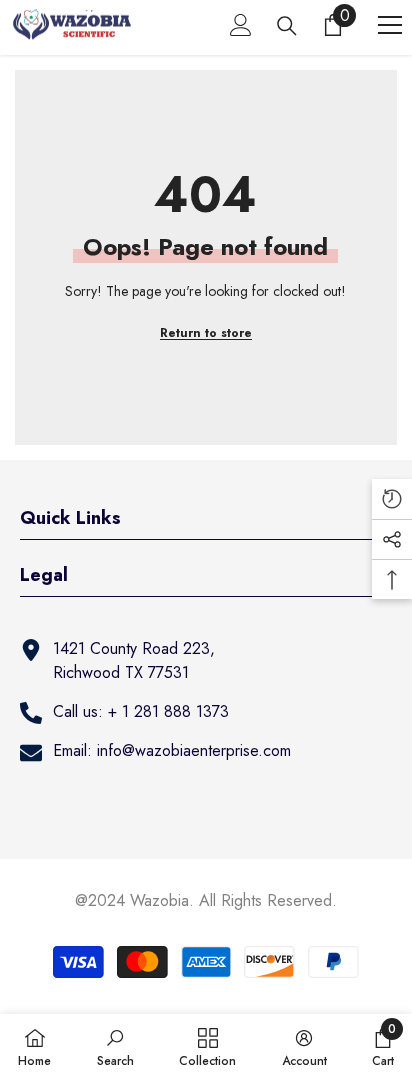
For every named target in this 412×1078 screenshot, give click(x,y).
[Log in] (241, 25)
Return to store (206, 333)
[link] (115, 1046)
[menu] (390, 25)
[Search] (287, 26)
